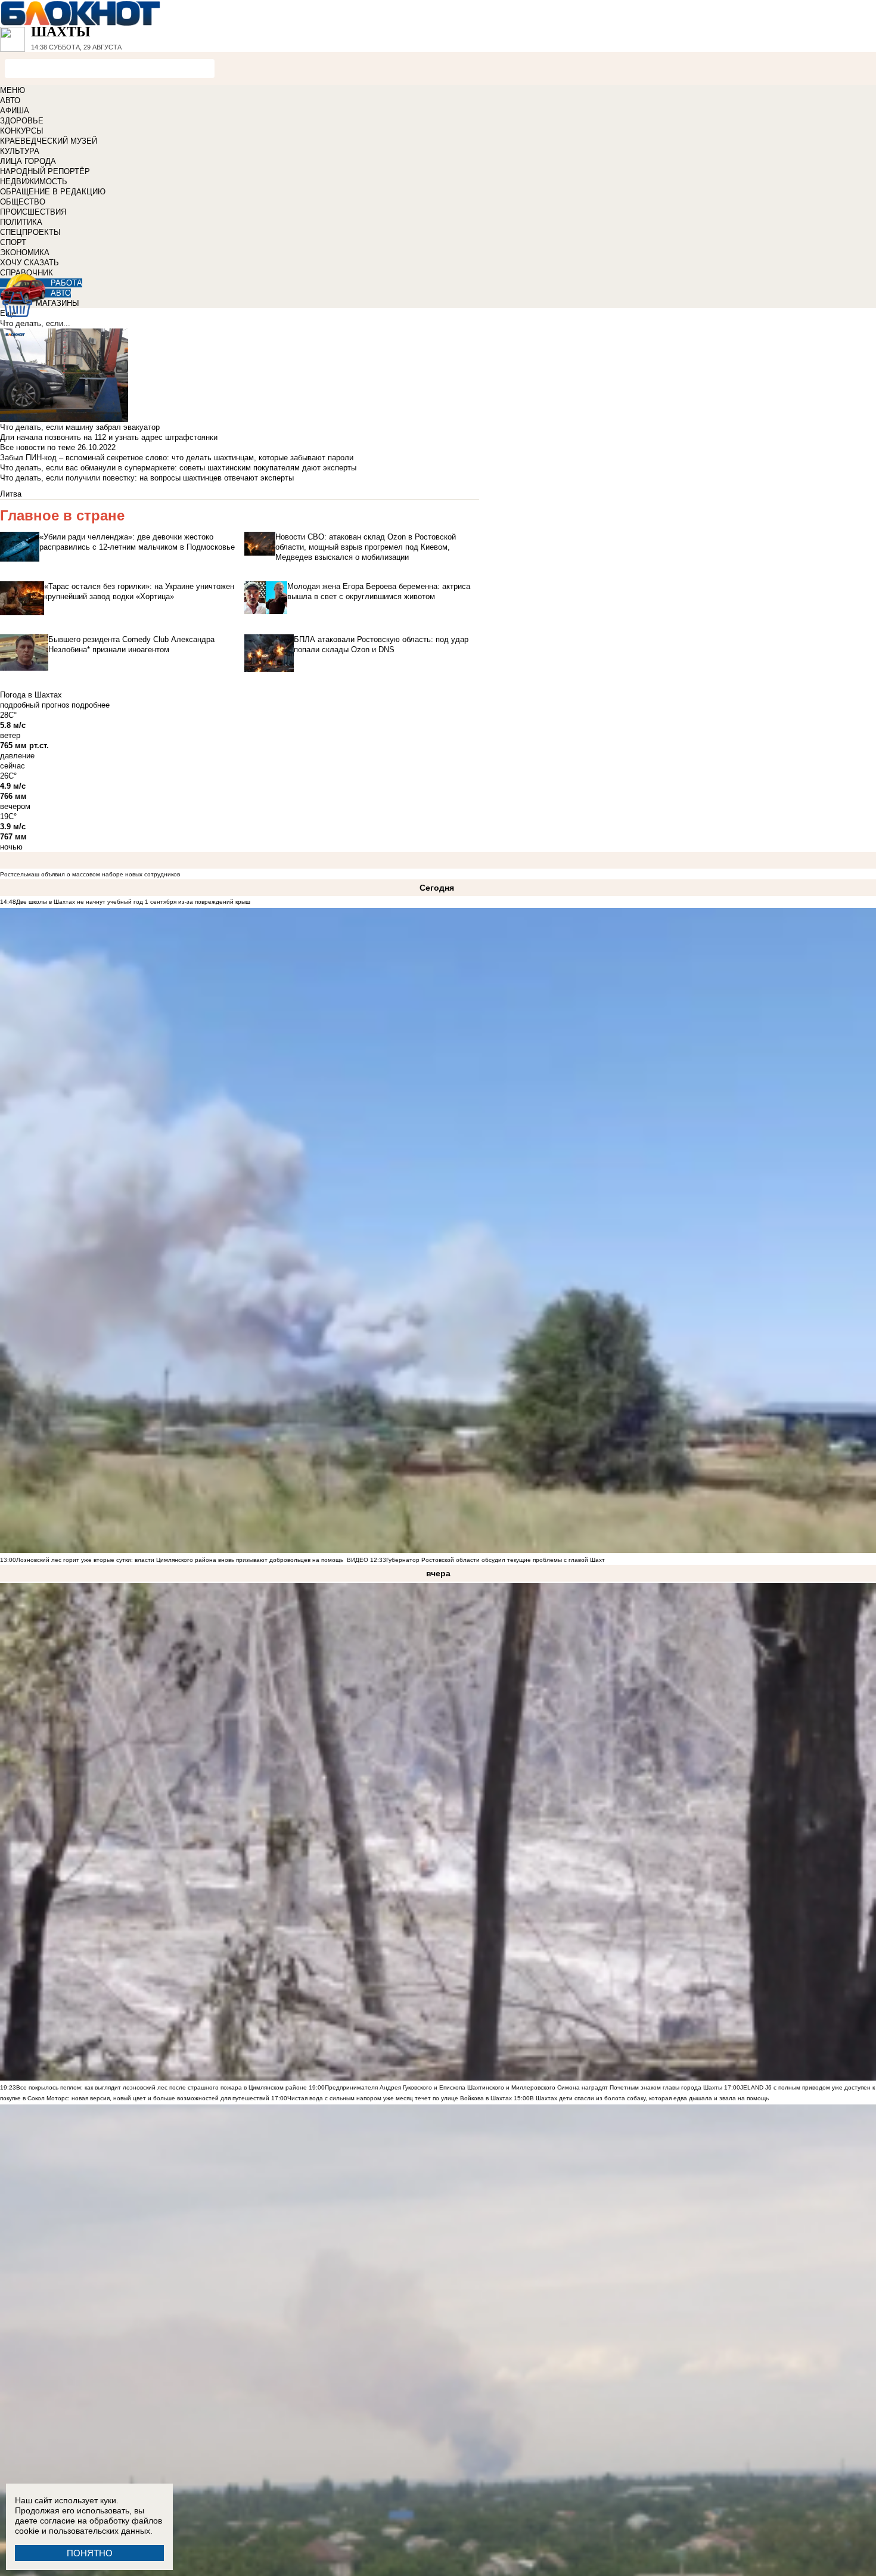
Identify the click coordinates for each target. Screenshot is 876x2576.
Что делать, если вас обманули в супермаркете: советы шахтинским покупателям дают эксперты (178, 468)
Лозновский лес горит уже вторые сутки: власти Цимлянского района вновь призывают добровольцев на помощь (180, 1560)
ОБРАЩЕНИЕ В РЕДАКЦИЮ (53, 192)
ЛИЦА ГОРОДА (28, 161)
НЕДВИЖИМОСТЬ (34, 182)
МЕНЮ (13, 90)
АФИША (15, 111)
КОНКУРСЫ (22, 131)
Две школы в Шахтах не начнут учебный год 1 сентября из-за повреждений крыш (133, 902)
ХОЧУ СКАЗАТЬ (29, 263)
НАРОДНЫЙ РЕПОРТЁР (45, 171)
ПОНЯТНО (90, 2553)
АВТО (10, 100)
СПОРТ (13, 242)
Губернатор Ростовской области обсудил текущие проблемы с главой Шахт (496, 1560)
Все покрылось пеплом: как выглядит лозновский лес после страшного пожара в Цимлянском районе (161, 2087)
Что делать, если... (35, 323)
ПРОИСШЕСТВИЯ (33, 212)
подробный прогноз (35, 705)
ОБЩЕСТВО (23, 202)
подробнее (91, 705)
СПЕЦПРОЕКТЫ (30, 232)
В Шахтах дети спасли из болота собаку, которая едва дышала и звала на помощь (649, 2098)
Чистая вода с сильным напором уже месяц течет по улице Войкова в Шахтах (400, 2098)
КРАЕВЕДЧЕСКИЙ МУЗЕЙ (49, 141)
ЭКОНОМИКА (25, 252)
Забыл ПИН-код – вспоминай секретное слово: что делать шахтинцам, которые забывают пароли (177, 458)
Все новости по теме (38, 447)
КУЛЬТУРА (20, 151)
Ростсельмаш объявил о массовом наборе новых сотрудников (90, 874)
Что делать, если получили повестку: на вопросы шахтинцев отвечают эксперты (147, 478)
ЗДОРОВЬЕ (22, 121)
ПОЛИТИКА (21, 222)
